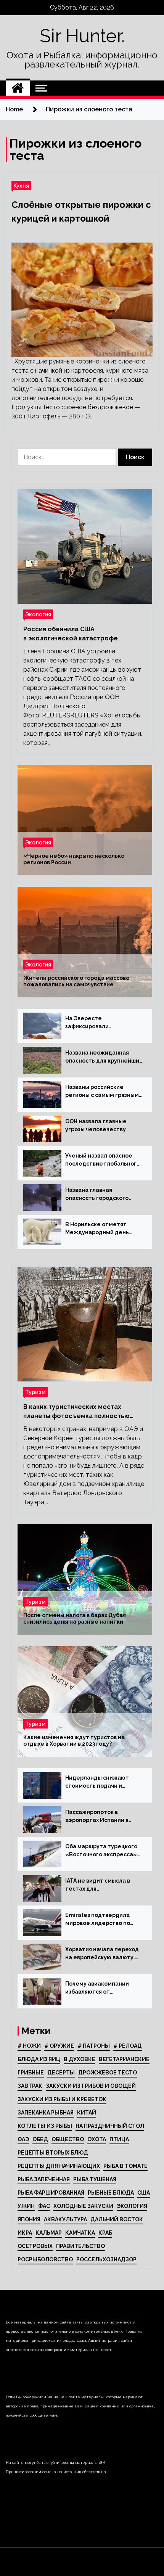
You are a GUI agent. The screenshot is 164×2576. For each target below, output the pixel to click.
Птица (119, 2139)
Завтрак (30, 2086)
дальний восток (117, 2219)
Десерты (61, 2073)
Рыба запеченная (44, 2179)
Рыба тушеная (95, 2179)
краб (105, 2233)
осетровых (35, 2246)
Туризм (35, 1392)
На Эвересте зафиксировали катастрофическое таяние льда (103, 1023)
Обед (40, 2139)
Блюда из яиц (39, 2059)
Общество (68, 2139)
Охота (97, 2139)
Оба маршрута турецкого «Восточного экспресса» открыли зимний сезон (101, 1851)
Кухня (21, 186)
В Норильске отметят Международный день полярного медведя (97, 1229)
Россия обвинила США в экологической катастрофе (71, 634)
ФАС (44, 2206)
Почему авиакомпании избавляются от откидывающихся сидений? (97, 1988)
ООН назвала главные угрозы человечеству (96, 1125)
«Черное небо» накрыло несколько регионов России (74, 859)
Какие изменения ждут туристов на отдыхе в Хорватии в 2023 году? (74, 1741)
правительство (80, 2246)
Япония (29, 2219)
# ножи (29, 2046)
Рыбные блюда (111, 2193)
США (144, 2193)
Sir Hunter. (82, 36)
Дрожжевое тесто (108, 2073)
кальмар (49, 2233)
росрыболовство (45, 2259)
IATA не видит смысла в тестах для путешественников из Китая (98, 1885)
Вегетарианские (124, 2059)
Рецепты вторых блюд (53, 2153)
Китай (87, 2113)
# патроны (94, 2046)
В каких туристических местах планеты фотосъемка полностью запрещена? (76, 1412)
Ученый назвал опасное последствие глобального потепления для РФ (103, 1160)
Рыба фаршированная (51, 2193)
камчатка (80, 2233)
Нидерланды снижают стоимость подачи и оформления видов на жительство (97, 1782)
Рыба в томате (125, 2166)
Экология (38, 614)
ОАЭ (23, 2139)
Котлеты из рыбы (45, 2126)
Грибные (31, 2073)
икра (25, 2233)
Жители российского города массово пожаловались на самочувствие (76, 981)
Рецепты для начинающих (59, 2166)
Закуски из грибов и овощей (91, 2086)
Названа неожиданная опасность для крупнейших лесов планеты (104, 1057)
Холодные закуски (83, 2206)
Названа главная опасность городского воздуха (97, 1195)
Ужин (26, 2206)
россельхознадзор (106, 2259)
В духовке (80, 2059)
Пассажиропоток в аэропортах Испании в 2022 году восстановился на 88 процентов (101, 1817)
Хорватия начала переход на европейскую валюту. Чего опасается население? (102, 1954)
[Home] (18, 88)
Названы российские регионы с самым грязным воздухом (102, 1092)
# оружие (59, 2046)
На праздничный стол (110, 2126)
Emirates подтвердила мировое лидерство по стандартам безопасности (103, 1920)
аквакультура (65, 2219)
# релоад (128, 2046)
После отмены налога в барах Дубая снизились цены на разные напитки (75, 1618)
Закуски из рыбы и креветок (62, 2099)
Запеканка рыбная (46, 2113)
